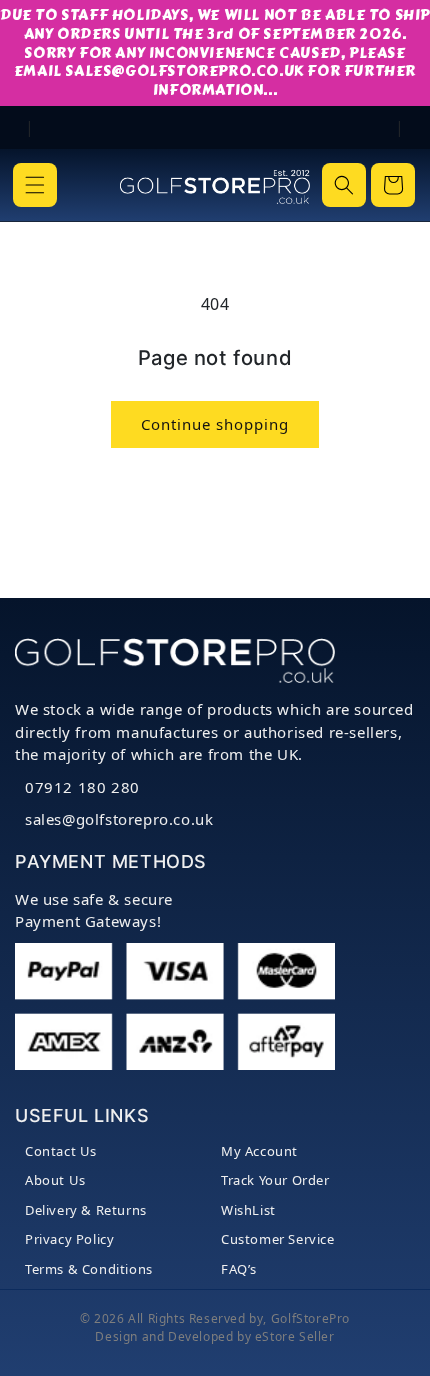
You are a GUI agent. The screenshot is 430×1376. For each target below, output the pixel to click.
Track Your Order (275, 1180)
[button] (35, 185)
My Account (259, 1151)
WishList (248, 1210)
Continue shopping (215, 424)
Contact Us (61, 1151)
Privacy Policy (69, 1239)
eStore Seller (295, 1336)
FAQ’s (239, 1269)
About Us (55, 1180)
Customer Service (278, 1239)
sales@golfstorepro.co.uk (119, 819)
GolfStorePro (310, 1318)
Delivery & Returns (86, 1210)
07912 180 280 (82, 787)
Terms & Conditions (89, 1269)
